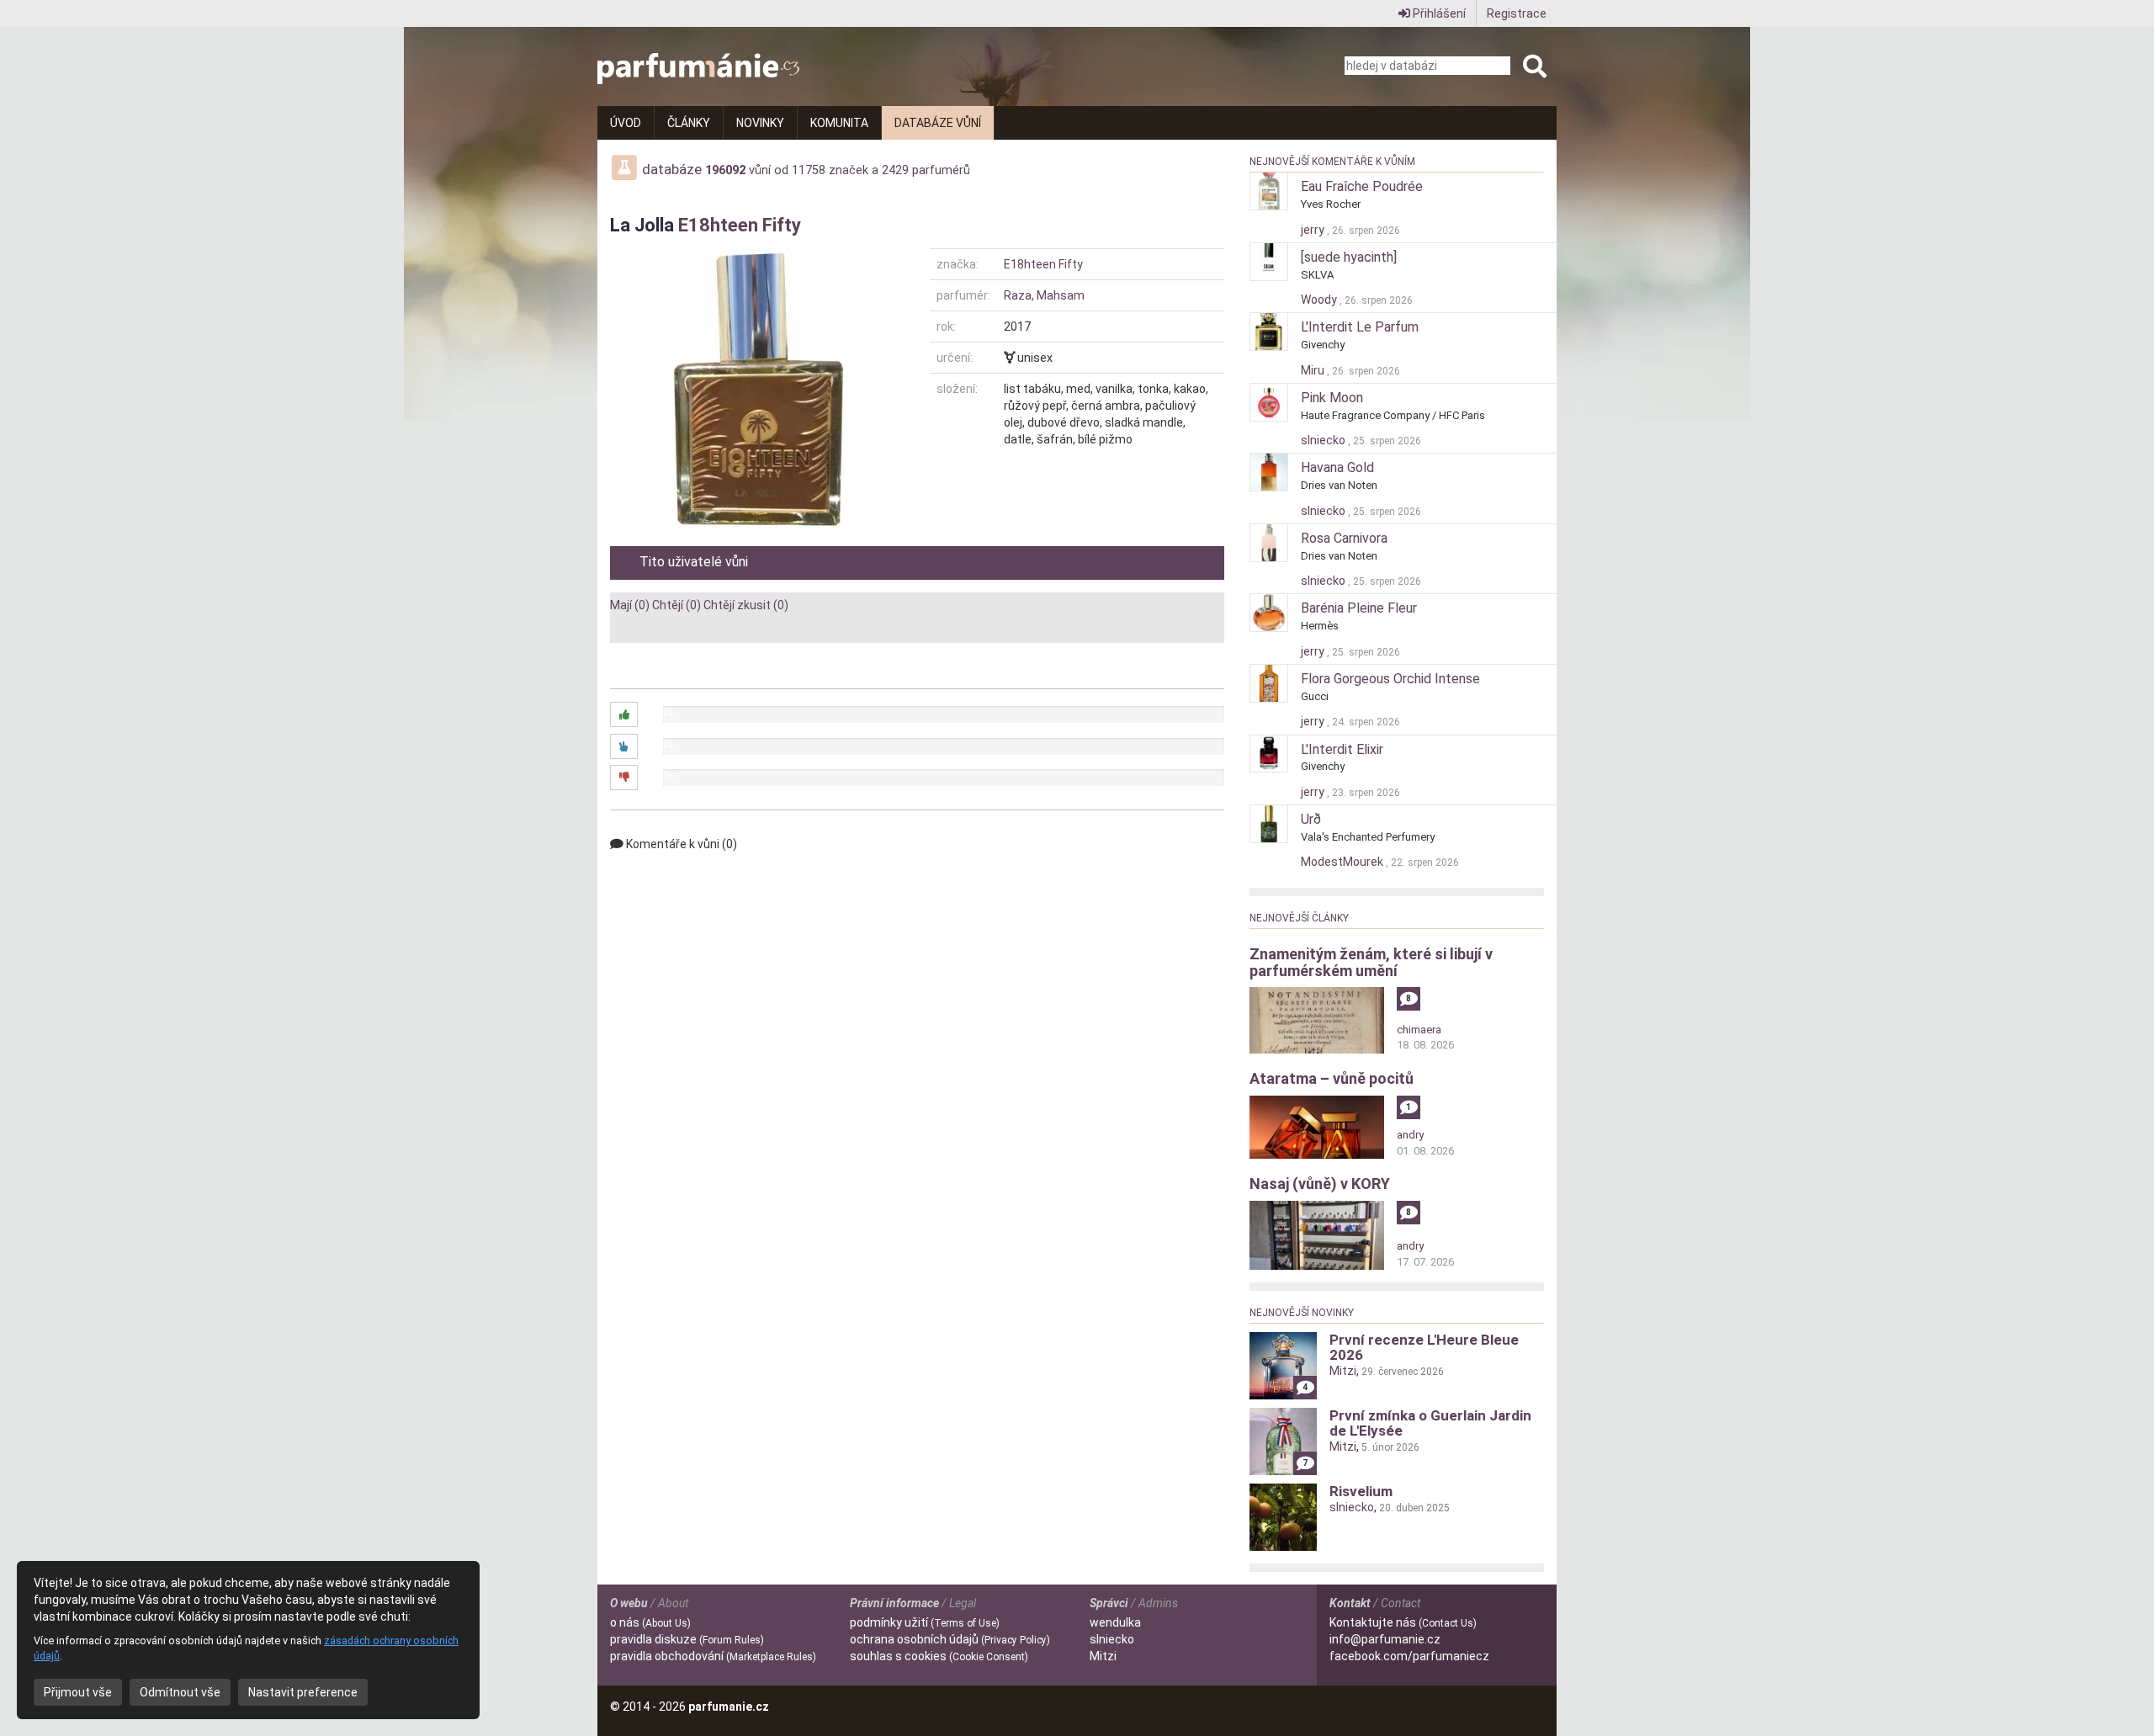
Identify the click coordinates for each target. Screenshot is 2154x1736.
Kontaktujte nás (1403, 1622)
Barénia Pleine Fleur (1359, 608)
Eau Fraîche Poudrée (1362, 186)
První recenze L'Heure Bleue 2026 (1424, 1347)
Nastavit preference (303, 1692)
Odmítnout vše (180, 1692)
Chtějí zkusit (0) (746, 605)
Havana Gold (1337, 467)
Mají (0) (630, 605)
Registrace (1517, 13)
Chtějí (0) (676, 605)
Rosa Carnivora (1344, 538)
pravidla (687, 1639)
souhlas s (939, 1656)
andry (1410, 1135)
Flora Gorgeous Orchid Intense (1390, 679)
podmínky (925, 1622)
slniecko (1324, 440)
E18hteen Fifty (740, 225)
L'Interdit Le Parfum (1360, 327)
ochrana (950, 1639)
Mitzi (1343, 1371)
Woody (1320, 300)
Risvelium (1361, 1491)
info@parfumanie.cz (1385, 1639)
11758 (809, 170)
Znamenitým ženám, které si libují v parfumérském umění (1371, 962)
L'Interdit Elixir (1342, 749)
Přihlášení (1438, 13)
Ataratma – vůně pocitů (1332, 1078)
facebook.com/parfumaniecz (1409, 1656)
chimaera (1419, 1030)
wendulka (1115, 1622)
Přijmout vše (78, 1692)
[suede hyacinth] (1349, 257)
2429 (895, 170)
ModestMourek (1343, 862)
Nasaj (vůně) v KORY (1320, 1184)
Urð (1311, 819)
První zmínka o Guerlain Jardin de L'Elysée (1430, 1423)
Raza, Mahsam (1044, 295)
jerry (1314, 230)
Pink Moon (1332, 398)
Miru (1314, 370)
